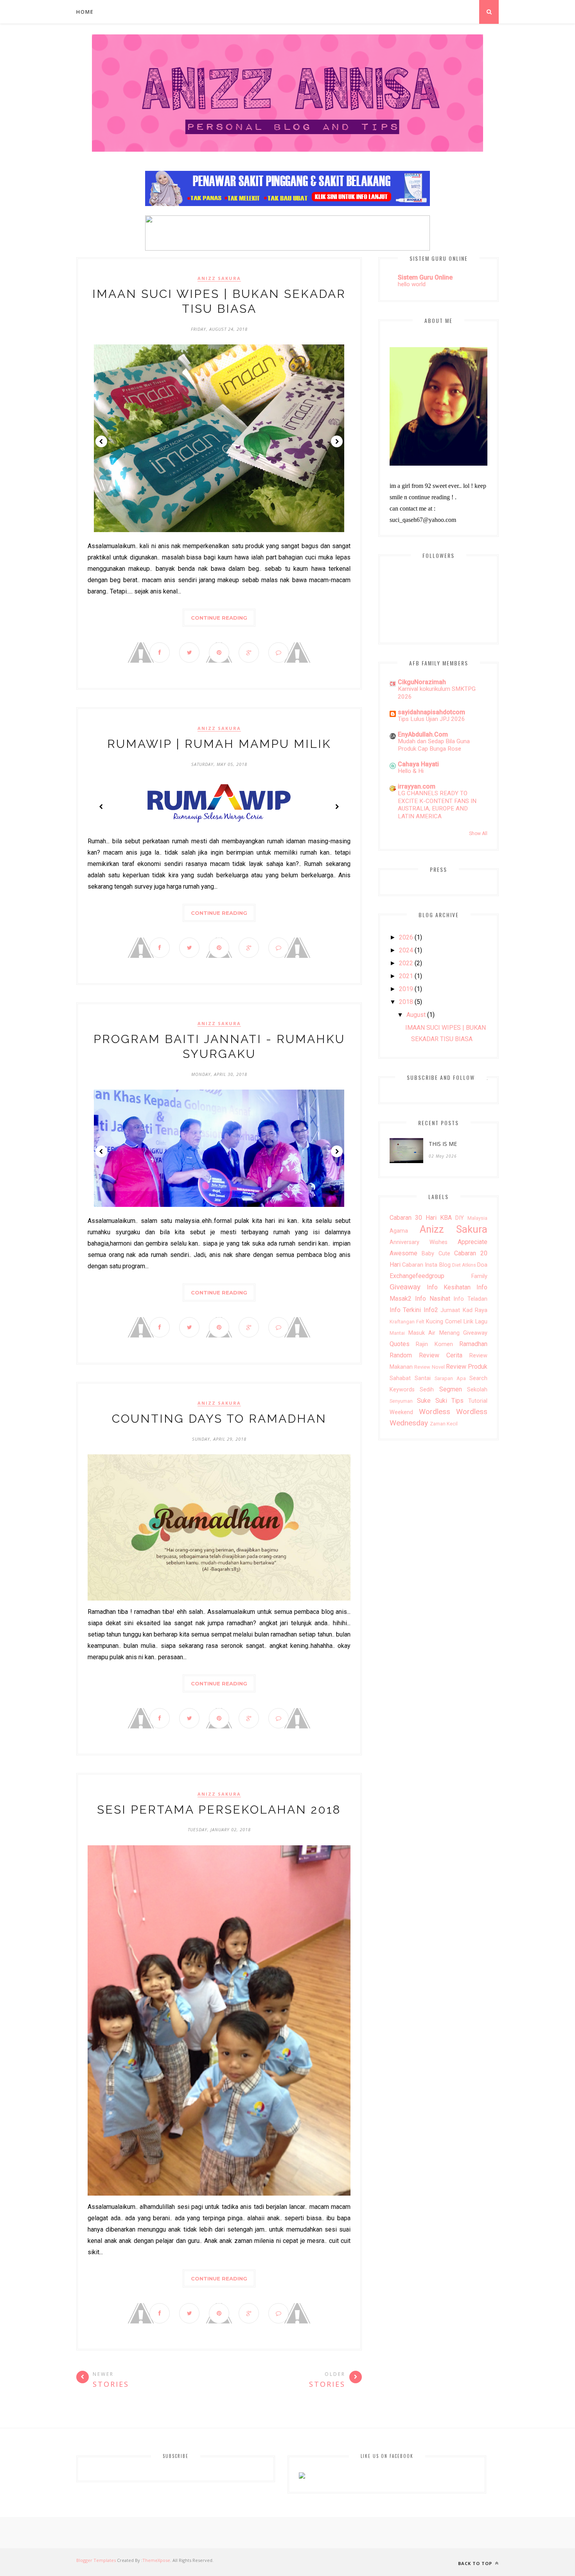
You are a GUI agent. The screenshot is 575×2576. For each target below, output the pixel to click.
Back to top (476, 2563)
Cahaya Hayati (418, 764)
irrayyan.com (417, 786)
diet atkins (464, 1265)
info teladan (470, 1299)
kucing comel (444, 1322)
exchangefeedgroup (417, 1276)
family (479, 1276)
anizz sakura (219, 278)
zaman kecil (444, 1424)
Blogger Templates (96, 2560)
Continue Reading (219, 618)
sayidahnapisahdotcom (431, 712)
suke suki (432, 1401)
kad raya (475, 1310)
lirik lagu (475, 1322)
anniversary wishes (419, 1242)
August (416, 1015)
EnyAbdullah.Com (423, 734)
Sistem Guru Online (425, 277)
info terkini (405, 1310)
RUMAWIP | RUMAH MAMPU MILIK (219, 744)
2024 (406, 950)
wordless (435, 1412)
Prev (101, 441)
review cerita (441, 1355)
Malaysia (477, 1218)
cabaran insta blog (426, 1265)
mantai (397, 1333)
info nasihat (433, 1299)
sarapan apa (450, 1378)
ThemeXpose (156, 2560)
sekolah (477, 1390)
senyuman (401, 1401)
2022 (406, 963)
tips (457, 1401)
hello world (412, 284)
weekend (401, 1412)
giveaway (405, 1287)
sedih (427, 1390)
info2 (431, 1310)
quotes (400, 1344)
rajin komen (434, 1344)
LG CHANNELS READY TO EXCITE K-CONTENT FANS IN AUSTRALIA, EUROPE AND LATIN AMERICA (437, 805)
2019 (406, 989)
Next (337, 441)
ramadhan (473, 1344)
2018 (406, 1002)
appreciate (473, 1242)
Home (85, 12)
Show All (478, 834)
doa (482, 1265)
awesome (403, 1253)
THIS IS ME (443, 1144)
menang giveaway (464, 1333)
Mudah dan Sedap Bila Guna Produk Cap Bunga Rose (434, 745)
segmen (451, 1389)
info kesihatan (449, 1287)
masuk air (422, 1333)
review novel (429, 1367)
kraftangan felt (407, 1322)
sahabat (400, 1378)
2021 (406, 976)
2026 (406, 937)
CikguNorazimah (422, 682)
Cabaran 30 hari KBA (421, 1218)
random (401, 1355)
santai (423, 1378)
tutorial (478, 1401)
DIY (460, 1218)
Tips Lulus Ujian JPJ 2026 (431, 719)
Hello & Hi (411, 771)
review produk (467, 1367)
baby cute (436, 1254)
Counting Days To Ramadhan (219, 1419)
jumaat (450, 1310)
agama (399, 1231)
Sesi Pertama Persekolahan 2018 (219, 1810)
